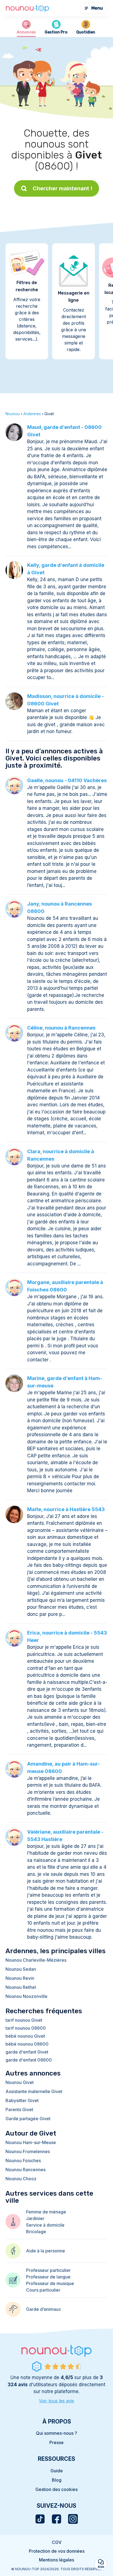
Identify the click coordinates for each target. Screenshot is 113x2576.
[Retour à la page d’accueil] (27, 8)
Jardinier (35, 2218)
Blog (57, 2480)
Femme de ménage (46, 2212)
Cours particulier (43, 2290)
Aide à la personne (46, 2251)
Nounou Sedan (21, 1969)
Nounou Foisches (23, 2161)
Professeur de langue (48, 2277)
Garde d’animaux (43, 2309)
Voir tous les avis (56, 2401)
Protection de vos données (57, 2551)
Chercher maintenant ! (63, 188)
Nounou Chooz (21, 2179)
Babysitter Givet (22, 2100)
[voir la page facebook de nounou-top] (56, 2519)
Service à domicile (45, 2225)
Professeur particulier (48, 2270)
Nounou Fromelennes (28, 2151)
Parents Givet (19, 2110)
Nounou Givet (20, 2082)
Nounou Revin (20, 1978)
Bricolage (36, 2232)
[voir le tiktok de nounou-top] (40, 2519)
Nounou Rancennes (26, 2170)
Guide (57, 2471)
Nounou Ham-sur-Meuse (31, 2142)
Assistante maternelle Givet (34, 2091)
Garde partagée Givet (28, 2119)
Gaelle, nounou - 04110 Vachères (67, 780)
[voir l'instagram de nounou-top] (73, 2519)
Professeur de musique (50, 2283)
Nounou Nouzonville (26, 1996)
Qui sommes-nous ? (56, 2433)
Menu (97, 8)
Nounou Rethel (21, 1987)
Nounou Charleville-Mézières (36, 1960)
